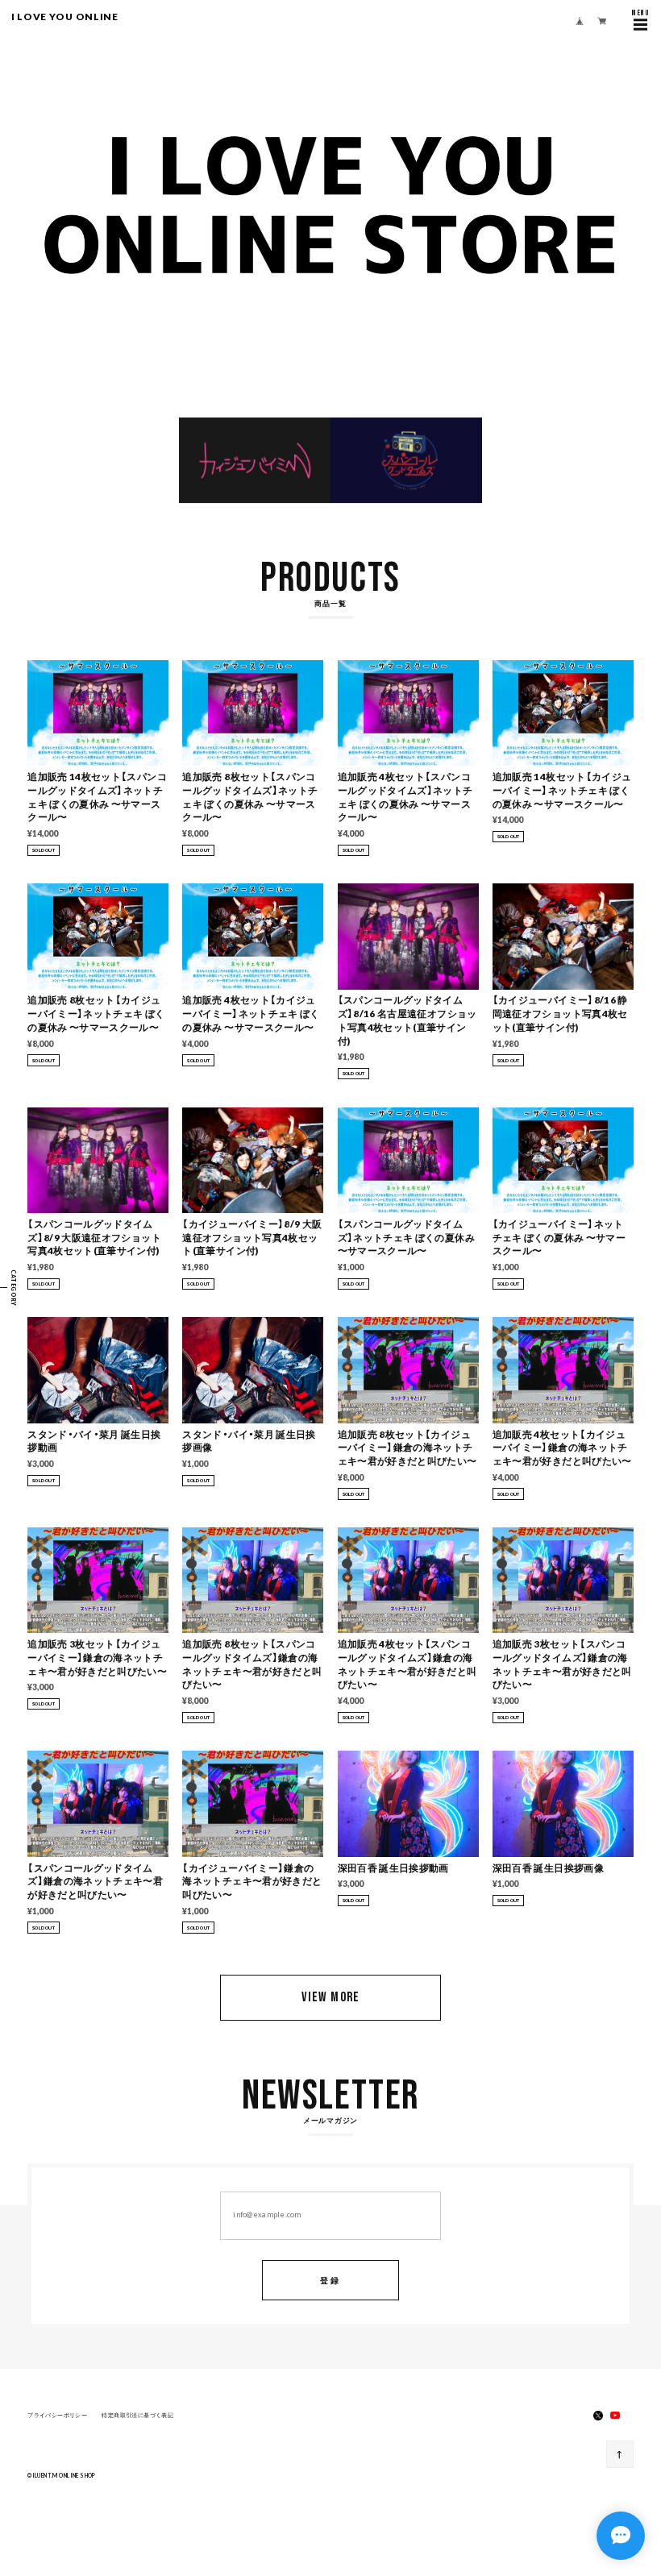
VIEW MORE (330, 1997)
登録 (330, 2280)
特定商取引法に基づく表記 (137, 2415)
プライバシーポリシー (57, 2415)
